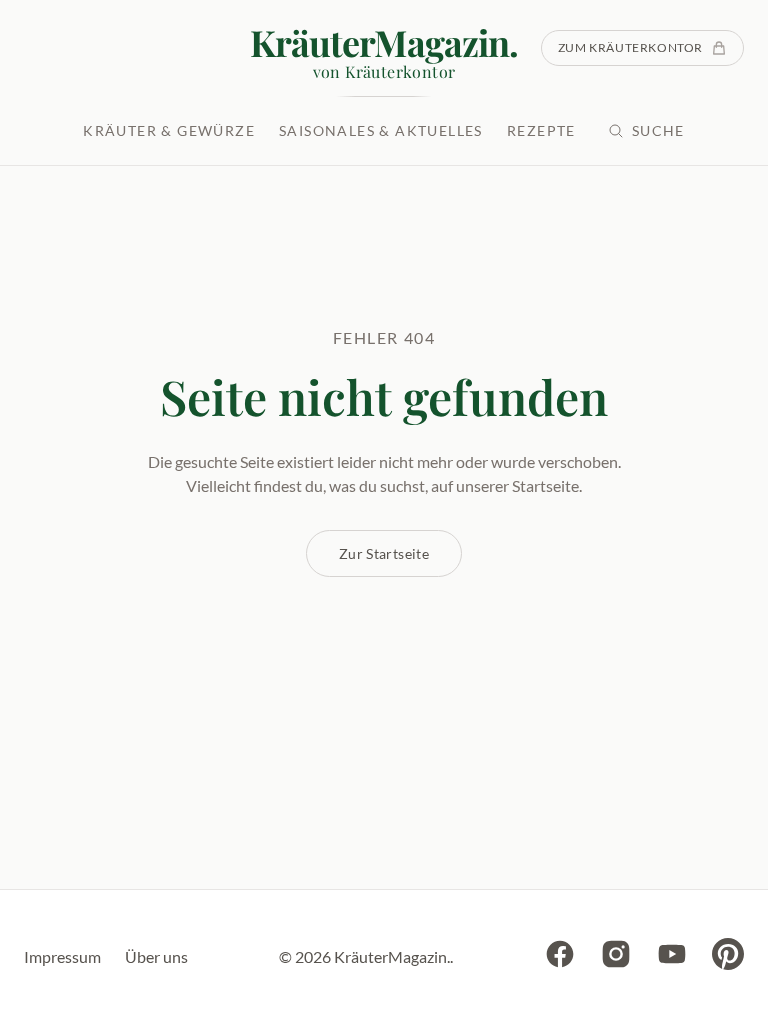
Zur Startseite (384, 553)
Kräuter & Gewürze (169, 130)
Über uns (156, 956)
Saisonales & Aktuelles (381, 130)
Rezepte (541, 130)
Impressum (62, 956)
